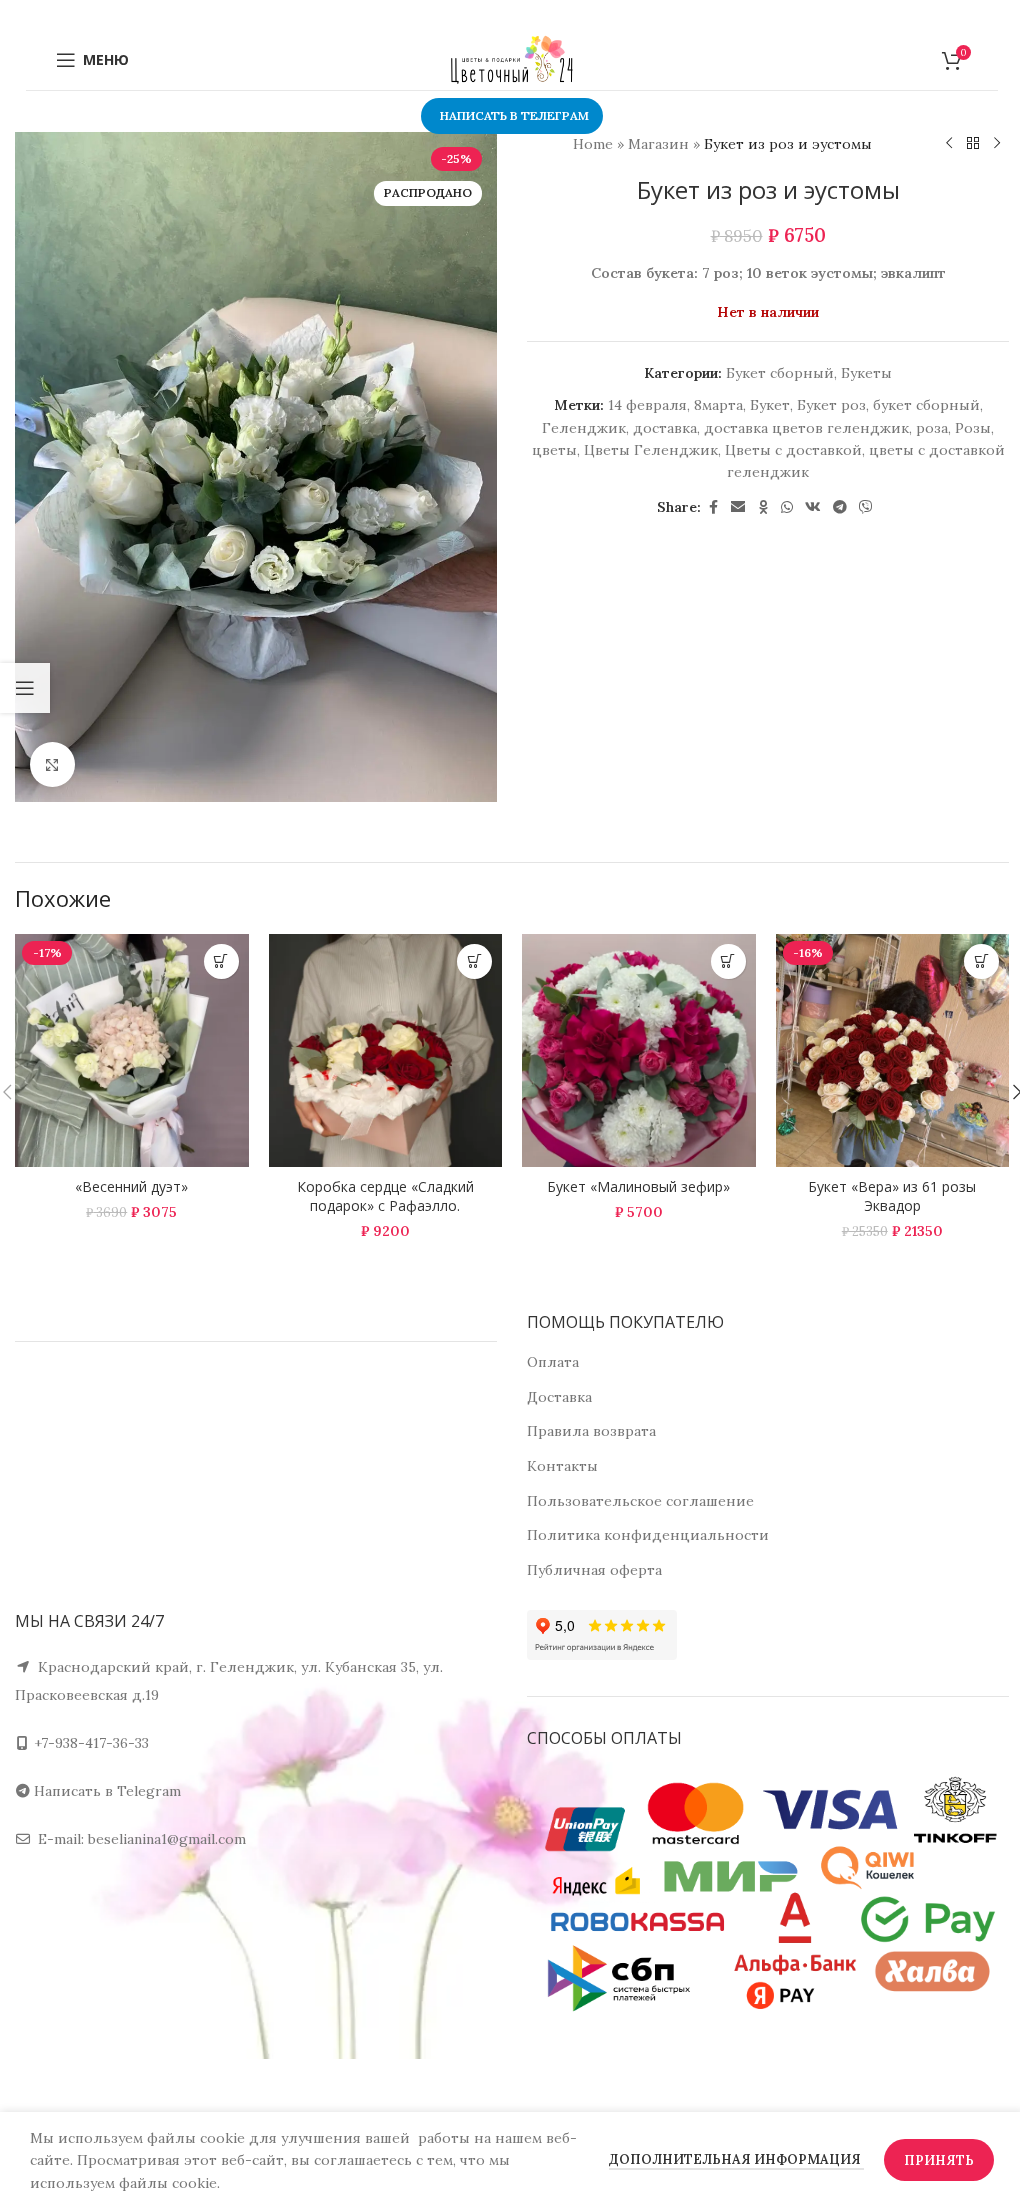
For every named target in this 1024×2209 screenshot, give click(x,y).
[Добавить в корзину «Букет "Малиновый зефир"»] (728, 961)
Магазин (658, 144)
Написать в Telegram (107, 1791)
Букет (770, 405)
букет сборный (926, 405)
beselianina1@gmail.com (167, 1839)
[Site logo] (512, 59)
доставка (665, 428)
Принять (939, 2160)
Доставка (559, 1397)
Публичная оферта (594, 1570)
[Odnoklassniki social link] (763, 507)
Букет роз (831, 405)
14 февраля (647, 405)
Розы (973, 428)
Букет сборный (780, 373)
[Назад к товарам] (973, 144)
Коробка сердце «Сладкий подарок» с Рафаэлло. (385, 1196)
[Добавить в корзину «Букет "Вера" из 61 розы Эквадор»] (981, 961)
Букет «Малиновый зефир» (638, 1186)
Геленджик (584, 428)
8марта (718, 405)
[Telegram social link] (840, 507)
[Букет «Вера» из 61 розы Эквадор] (893, 1051)
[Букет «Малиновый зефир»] (639, 1051)
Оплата (553, 1362)
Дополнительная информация (736, 2159)
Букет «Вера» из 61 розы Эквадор (892, 1196)
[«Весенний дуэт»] (132, 1051)
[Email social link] (738, 507)
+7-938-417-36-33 (91, 1743)
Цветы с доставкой (793, 450)
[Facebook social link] (713, 507)
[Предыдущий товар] (949, 144)
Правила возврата (591, 1431)
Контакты (562, 1466)
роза (932, 428)
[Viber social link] (866, 507)
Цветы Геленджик (651, 450)
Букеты (866, 373)
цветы (554, 450)
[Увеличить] (52, 764)
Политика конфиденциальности (648, 1535)
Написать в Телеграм (514, 115)
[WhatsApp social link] (787, 507)
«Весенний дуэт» (131, 1186)
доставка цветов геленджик (806, 428)
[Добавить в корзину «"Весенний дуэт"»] (221, 961)
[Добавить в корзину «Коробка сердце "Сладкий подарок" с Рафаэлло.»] (474, 961)
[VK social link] (813, 507)
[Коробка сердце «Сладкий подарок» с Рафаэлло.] (386, 1051)
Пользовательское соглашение (640, 1501)
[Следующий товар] (997, 144)
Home (593, 144)
